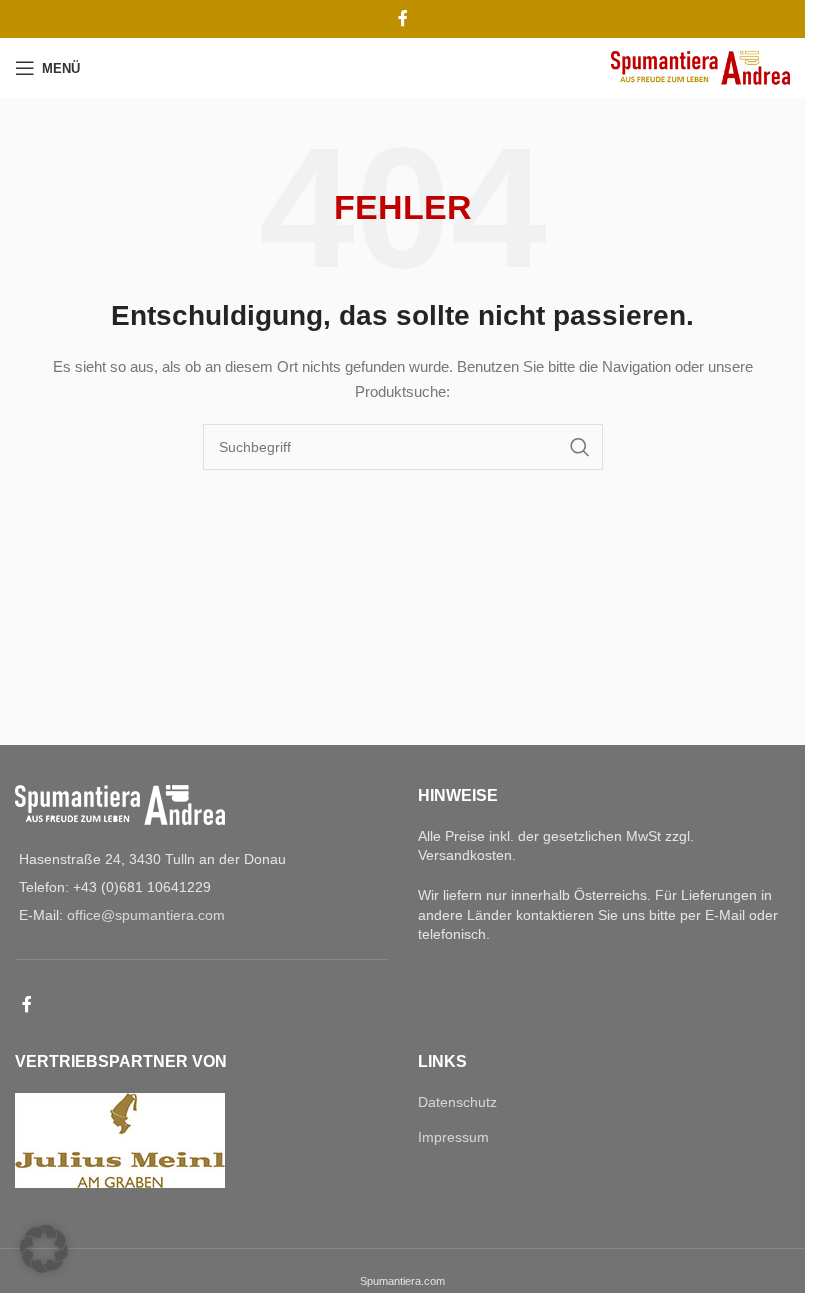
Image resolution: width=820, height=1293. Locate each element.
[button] (44, 1249)
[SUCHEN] (580, 447)
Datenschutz (457, 1102)
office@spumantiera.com (146, 915)
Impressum (453, 1137)
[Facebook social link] (403, 18)
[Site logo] (700, 67)
